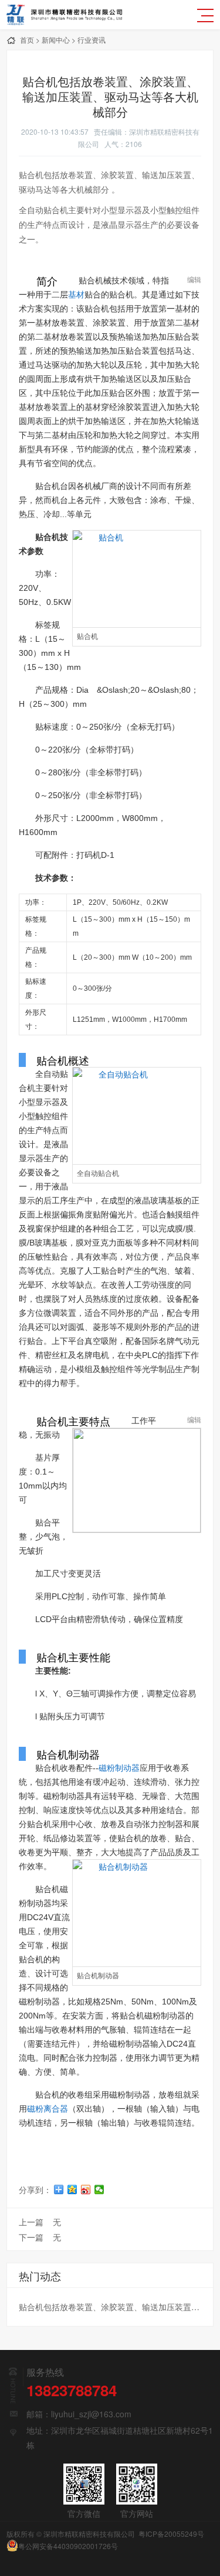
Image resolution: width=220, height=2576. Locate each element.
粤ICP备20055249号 (171, 2534)
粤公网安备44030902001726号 (68, 2546)
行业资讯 (92, 40)
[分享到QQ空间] (72, 2190)
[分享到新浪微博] (86, 2190)
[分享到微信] (99, 2190)
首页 (27, 40)
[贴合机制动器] (137, 1913)
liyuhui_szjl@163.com (91, 2414)
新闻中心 (56, 40)
